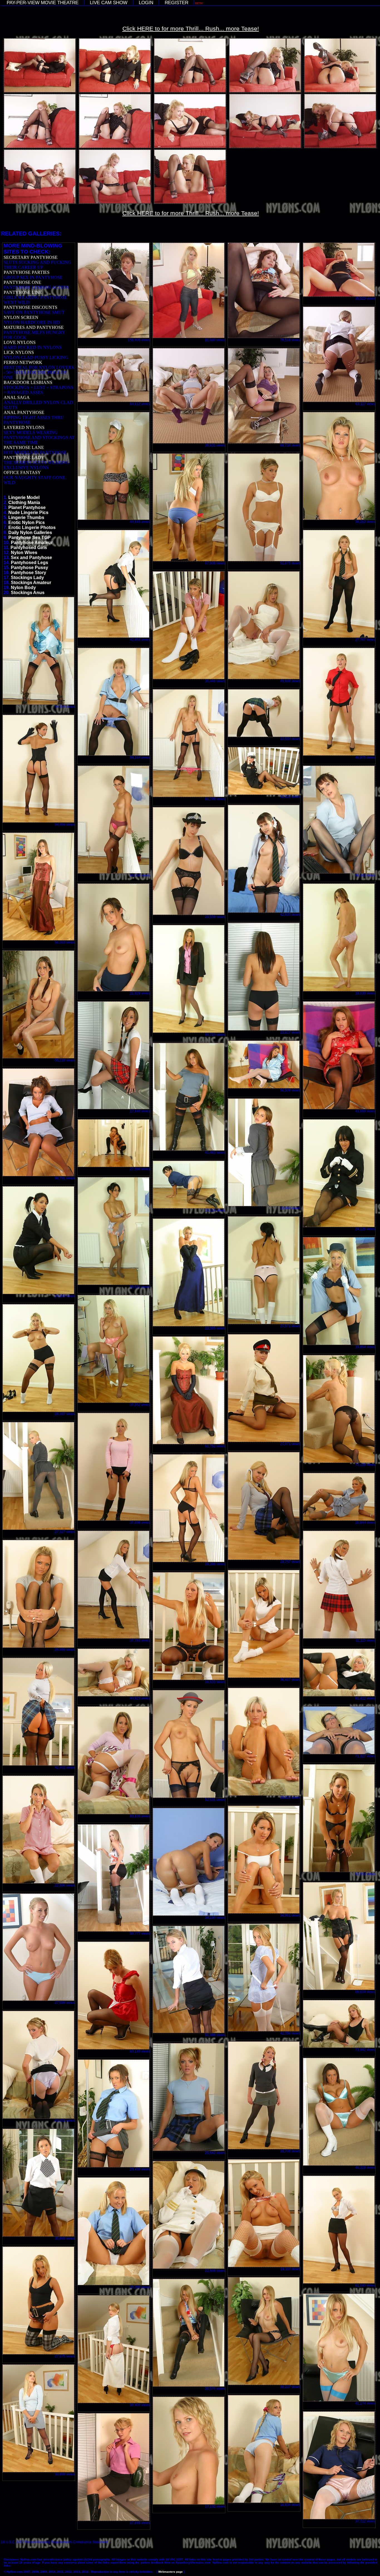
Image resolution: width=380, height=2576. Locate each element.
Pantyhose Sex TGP (29, 538)
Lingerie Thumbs (26, 518)
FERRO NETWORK (23, 362)
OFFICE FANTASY (22, 472)
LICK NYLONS (19, 352)
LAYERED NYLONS (24, 427)
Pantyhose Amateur (32, 543)
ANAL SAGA (17, 397)
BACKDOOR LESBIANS (28, 382)
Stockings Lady (27, 578)
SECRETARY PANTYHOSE (31, 257)
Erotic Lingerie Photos (32, 528)
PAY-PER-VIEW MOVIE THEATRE (43, 3)
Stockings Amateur (31, 583)
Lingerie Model (24, 497)
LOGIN (146, 3)
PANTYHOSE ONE (22, 282)
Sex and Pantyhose (31, 558)
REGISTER (177, 3)
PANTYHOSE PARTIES (27, 272)
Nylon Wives (24, 553)
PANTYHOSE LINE (23, 292)
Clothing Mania (24, 502)
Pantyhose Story (29, 573)
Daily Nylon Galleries (30, 533)
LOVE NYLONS (20, 342)
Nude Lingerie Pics (28, 513)
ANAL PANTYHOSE (24, 412)
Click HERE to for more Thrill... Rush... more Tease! (191, 28)
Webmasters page (171, 2572)
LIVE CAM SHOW (109, 3)
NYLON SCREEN (21, 317)
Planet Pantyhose (27, 507)
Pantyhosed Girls (29, 548)
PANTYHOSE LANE (24, 447)
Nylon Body (23, 588)
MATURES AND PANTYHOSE (34, 327)
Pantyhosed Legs (29, 563)
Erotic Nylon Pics (27, 523)
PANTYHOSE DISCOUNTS (30, 307)
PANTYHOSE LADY (24, 457)
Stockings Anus (28, 593)
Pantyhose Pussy (29, 568)
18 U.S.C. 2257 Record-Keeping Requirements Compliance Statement (54, 2542)
